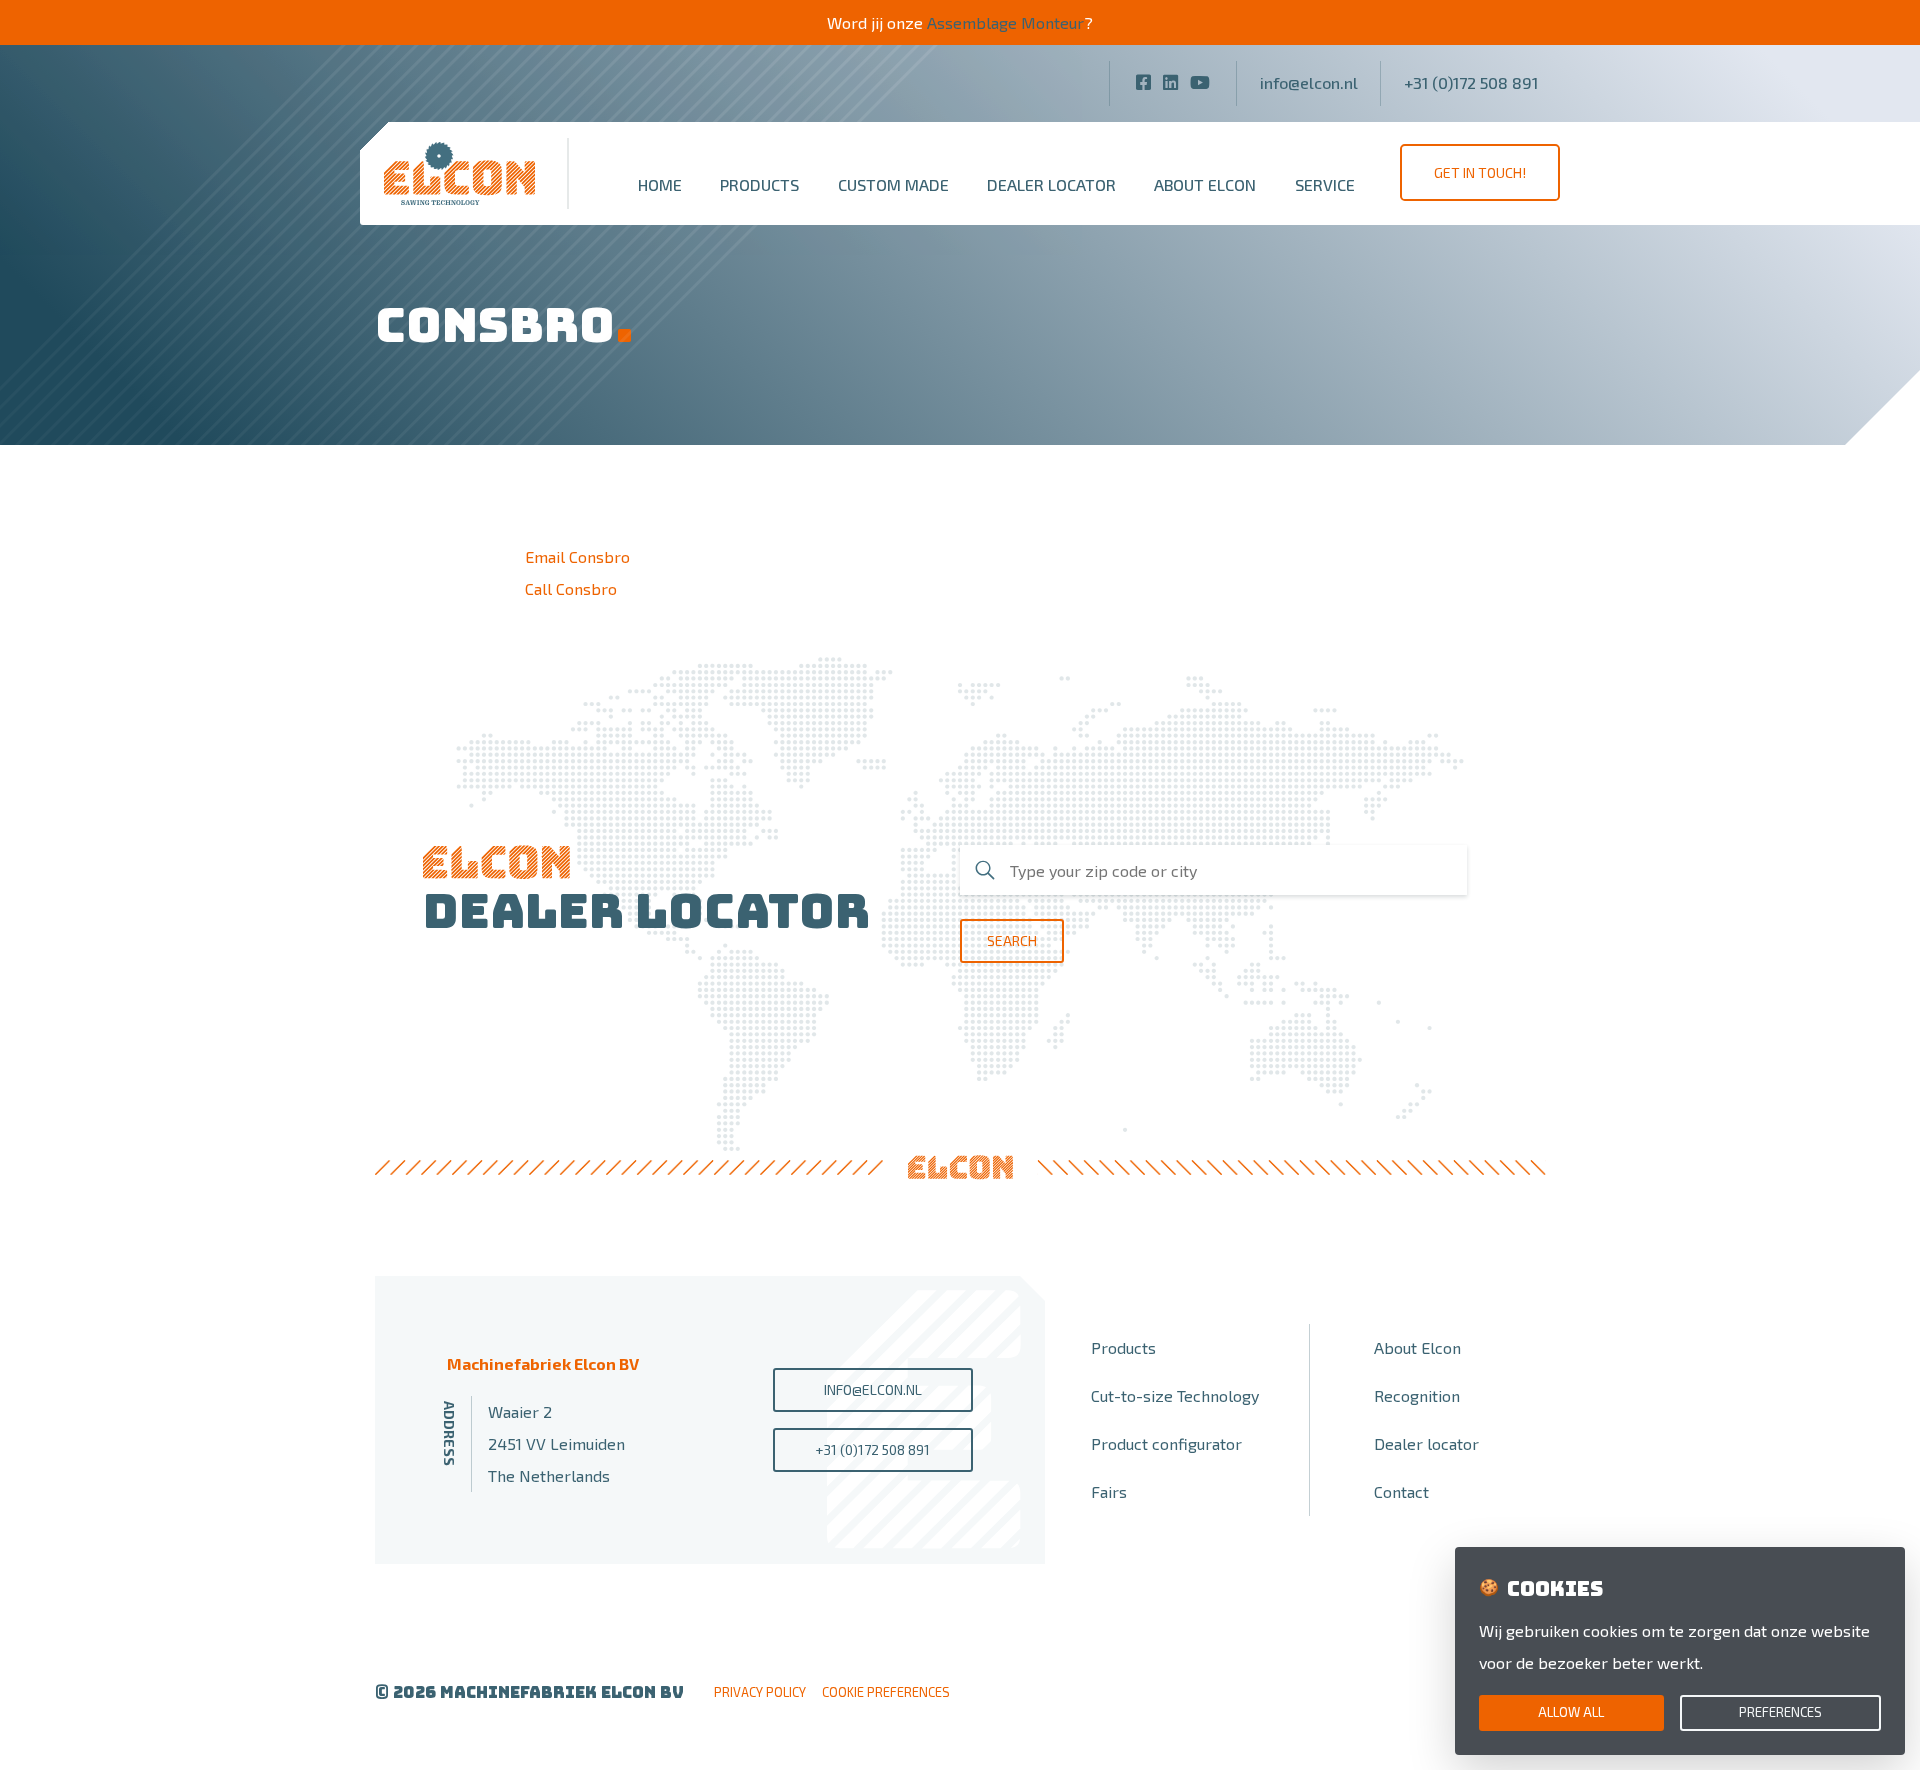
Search (1012, 940)
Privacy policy (760, 1692)
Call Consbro (571, 588)
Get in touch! (1480, 172)
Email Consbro (577, 556)
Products (759, 184)
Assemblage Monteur (1005, 22)
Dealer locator (1051, 184)
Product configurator (1166, 1443)
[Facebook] (1143, 82)
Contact (1401, 1491)
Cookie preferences (886, 1692)
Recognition (1417, 1395)
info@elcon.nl (1309, 82)
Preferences (1780, 1712)
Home (660, 184)
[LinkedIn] (1170, 82)
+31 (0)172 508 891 (1471, 82)
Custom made (893, 184)
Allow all (1571, 1712)
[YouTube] (1200, 82)
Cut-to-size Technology (1175, 1395)
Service (1325, 184)
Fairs (1109, 1491)
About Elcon (1205, 184)
